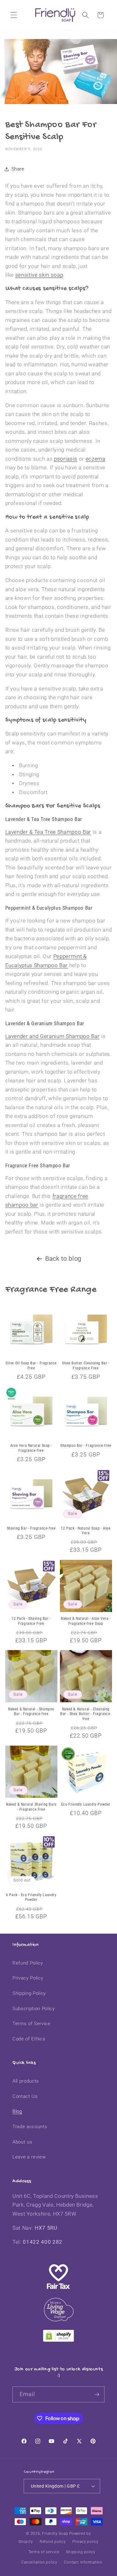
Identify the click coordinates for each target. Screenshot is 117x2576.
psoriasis (66, 459)
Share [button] (18, 169)
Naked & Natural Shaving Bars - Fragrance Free (31, 1807)
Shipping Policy (29, 1993)
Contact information (83, 2562)
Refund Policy (28, 1963)
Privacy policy (85, 2542)
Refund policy (53, 2542)
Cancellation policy (39, 2562)
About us (22, 2142)
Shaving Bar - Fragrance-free (31, 1528)
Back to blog (63, 1259)
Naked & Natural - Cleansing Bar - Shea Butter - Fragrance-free (86, 1714)
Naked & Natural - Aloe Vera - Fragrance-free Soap (86, 1621)
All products (26, 2081)
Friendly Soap (55, 2534)
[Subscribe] (97, 2395)
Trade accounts (30, 2127)
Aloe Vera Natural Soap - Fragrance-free (31, 1448)
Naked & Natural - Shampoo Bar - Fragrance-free (31, 1712)
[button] (14, 15)
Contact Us (25, 2096)
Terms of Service (32, 2024)
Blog (17, 2111)
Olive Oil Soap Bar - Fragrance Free (31, 1366)
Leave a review (29, 2157)
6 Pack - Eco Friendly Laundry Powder (31, 1897)
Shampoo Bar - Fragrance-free (86, 1446)
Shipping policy (81, 2552)
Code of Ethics (29, 2039)
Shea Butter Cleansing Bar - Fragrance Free (86, 1366)
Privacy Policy (28, 1978)
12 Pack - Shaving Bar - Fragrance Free (31, 1621)
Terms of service (44, 2552)
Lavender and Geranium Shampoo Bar (53, 1036)
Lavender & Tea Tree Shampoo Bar (48, 832)
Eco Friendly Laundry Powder (86, 1804)
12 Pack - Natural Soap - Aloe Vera (86, 1531)
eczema (96, 459)
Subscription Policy (34, 2009)
